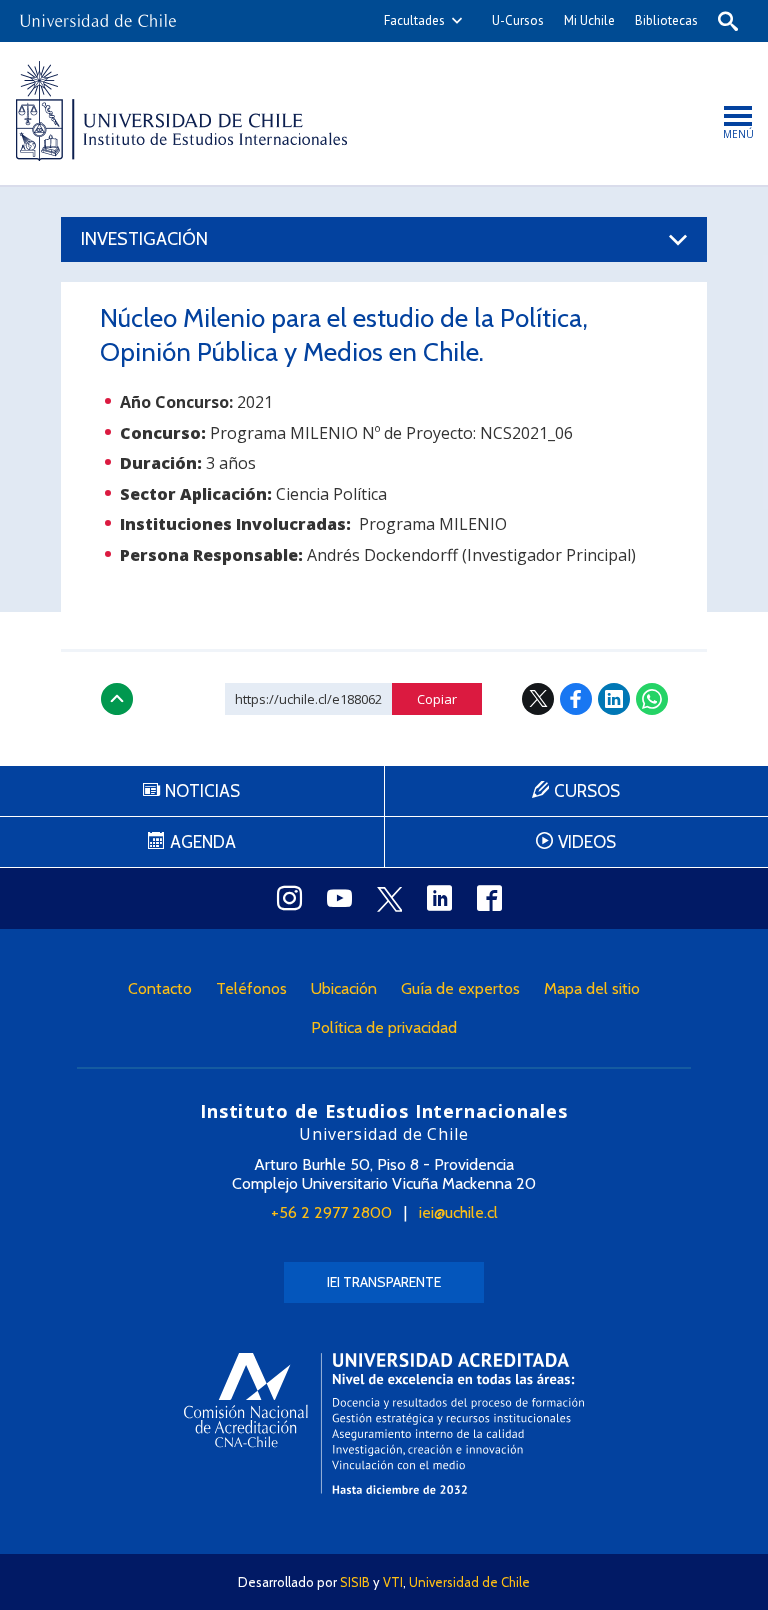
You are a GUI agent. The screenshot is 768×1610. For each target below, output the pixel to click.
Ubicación (344, 988)
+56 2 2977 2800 (331, 1212)
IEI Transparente (384, 1282)
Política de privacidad (384, 1027)
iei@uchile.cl (458, 1212)
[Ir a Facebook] (489, 898)
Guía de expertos (460, 988)
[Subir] (117, 699)
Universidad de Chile (469, 1582)
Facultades (414, 20)
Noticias (202, 791)
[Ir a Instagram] (289, 898)
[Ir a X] (389, 899)
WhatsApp (652, 699)
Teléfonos (251, 988)
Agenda (203, 842)
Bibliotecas (666, 20)
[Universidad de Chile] (98, 14)
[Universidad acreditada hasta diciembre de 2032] (384, 1423)
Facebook (576, 699)
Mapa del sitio (592, 988)
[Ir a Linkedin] (439, 898)
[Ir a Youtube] (339, 898)
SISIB (355, 1582)
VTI (393, 1582)
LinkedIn (614, 699)
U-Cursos (518, 20)
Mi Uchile (589, 20)
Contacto (160, 988)
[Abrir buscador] (728, 21)
